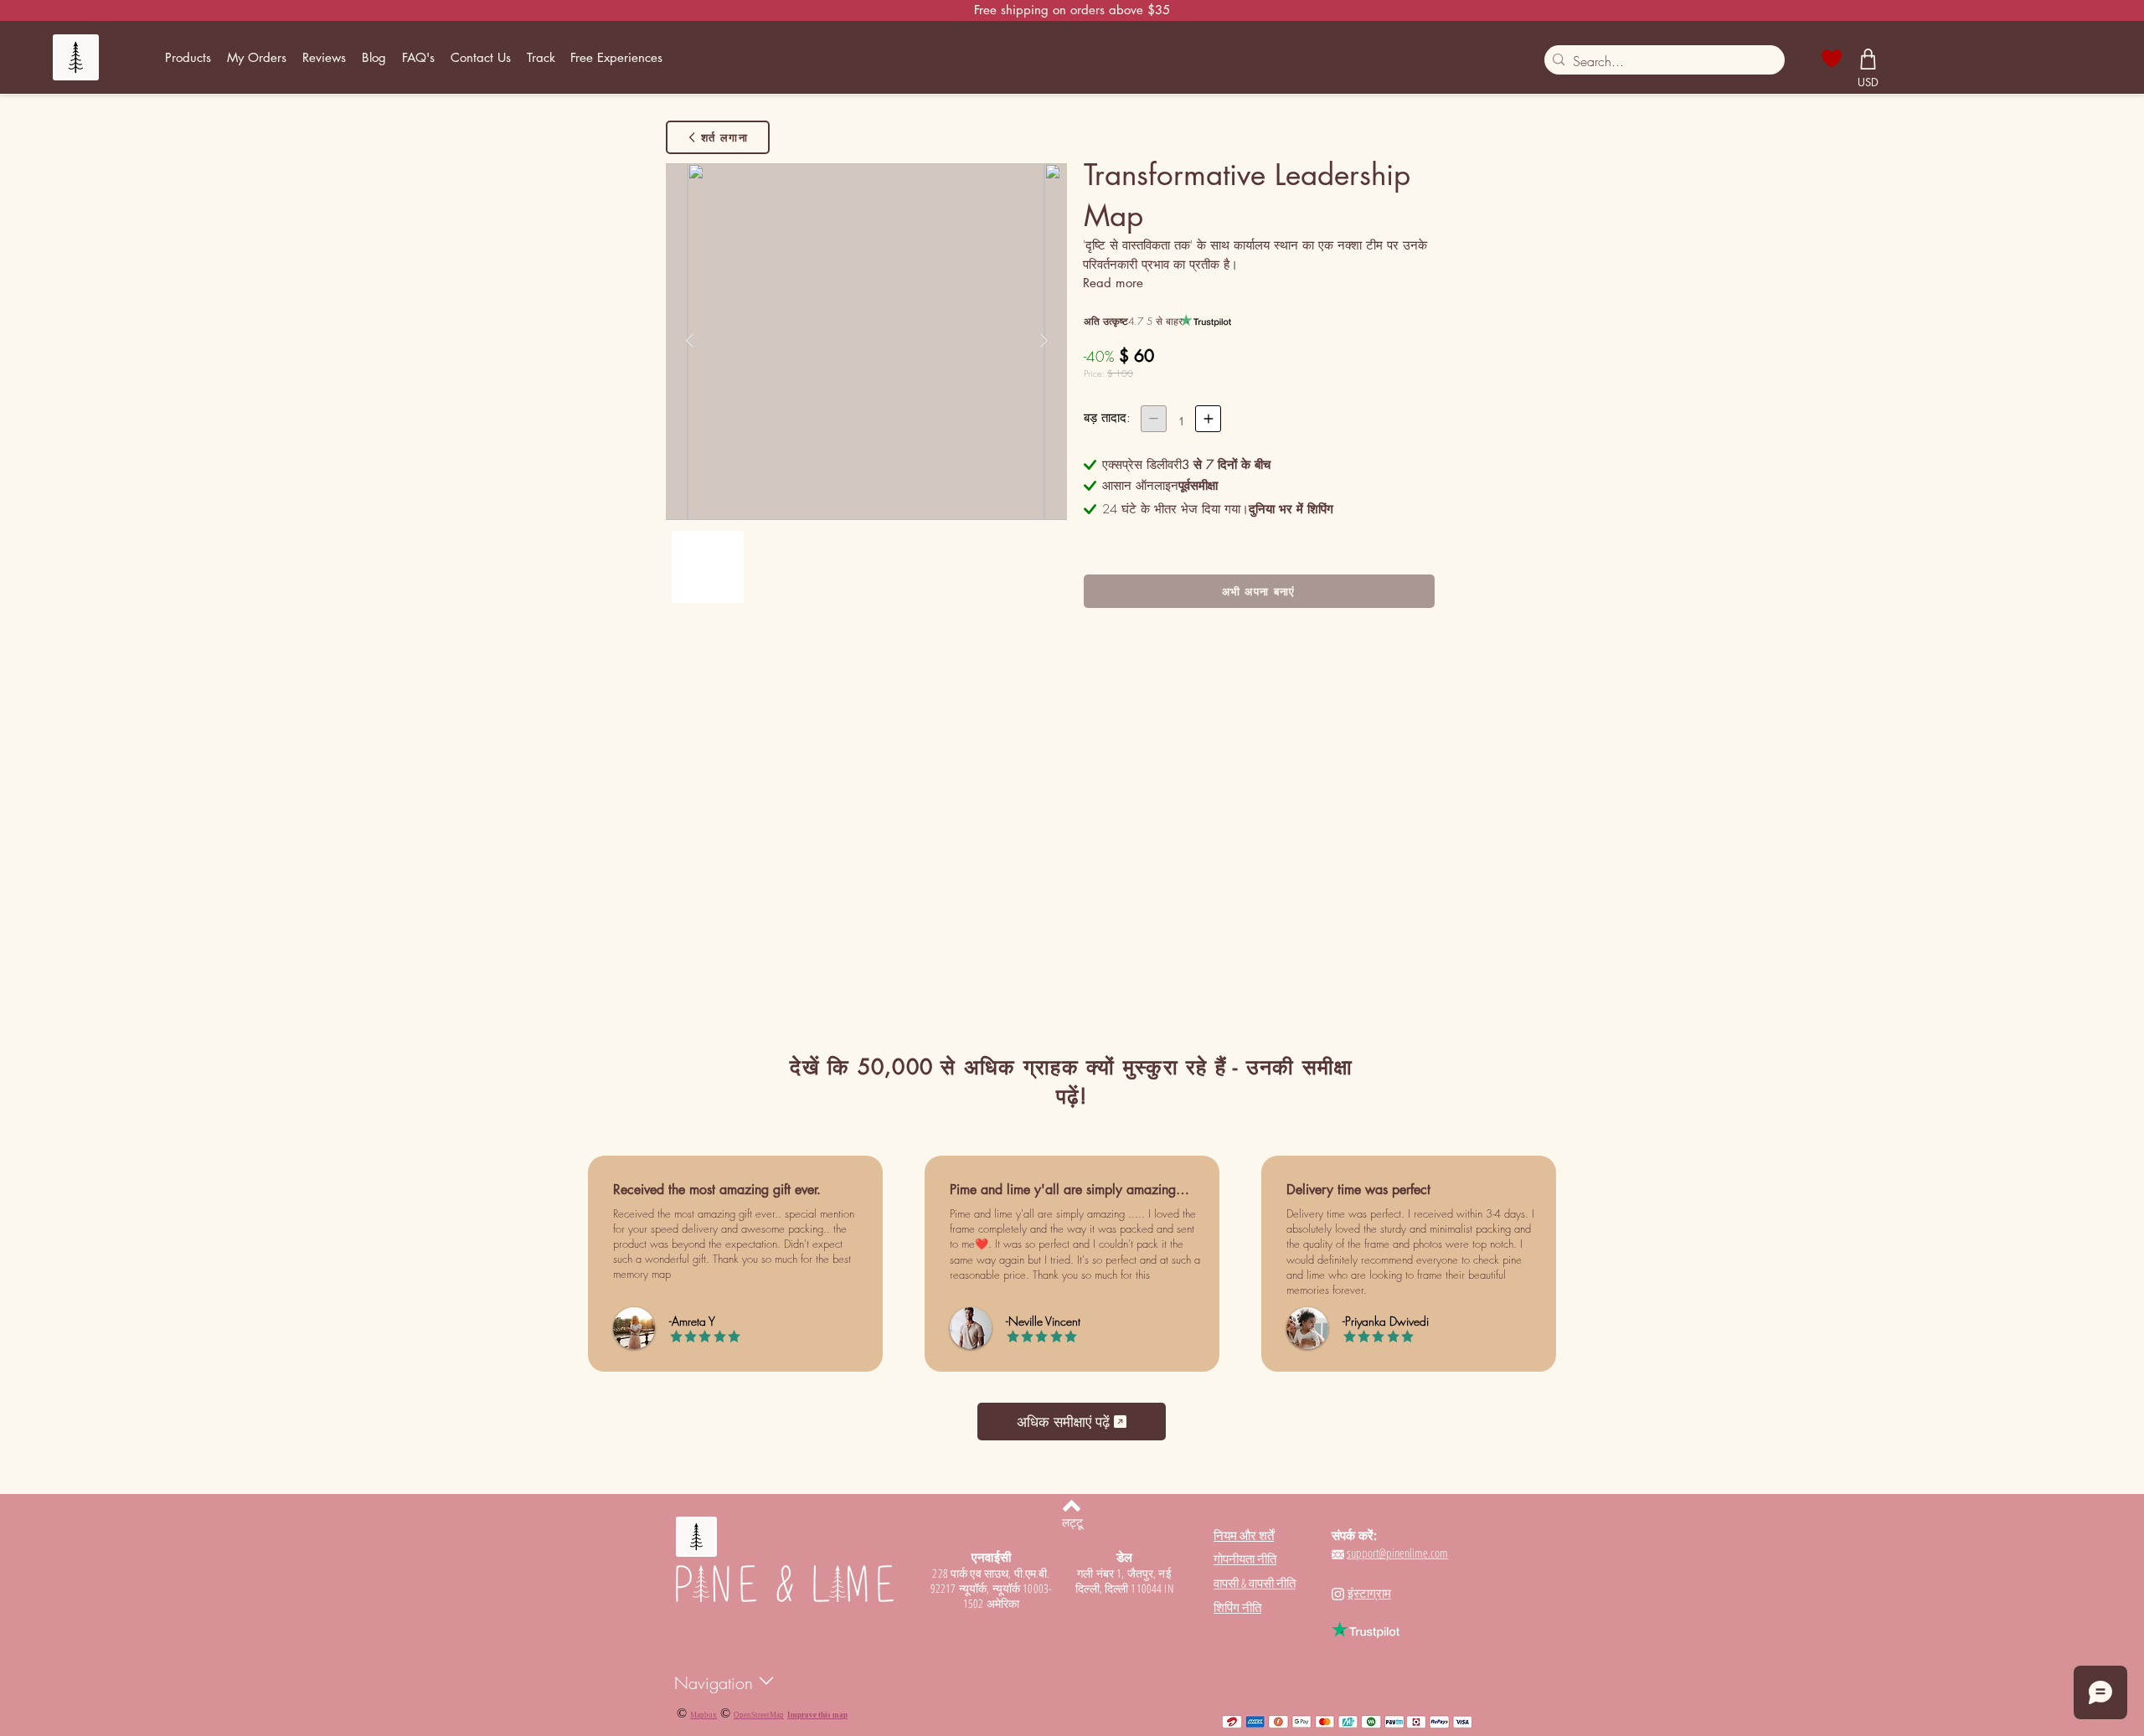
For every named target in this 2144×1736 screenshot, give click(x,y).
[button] (188, 58)
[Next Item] (1044, 341)
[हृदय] (1832, 59)
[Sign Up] (1906, 57)
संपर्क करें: (1354, 1535)
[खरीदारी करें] (1868, 59)
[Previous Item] (689, 341)
